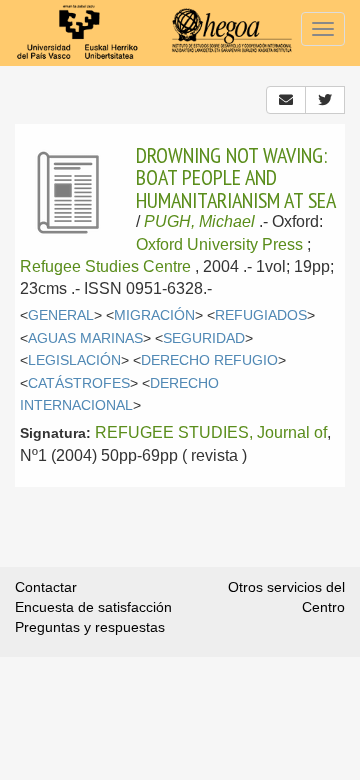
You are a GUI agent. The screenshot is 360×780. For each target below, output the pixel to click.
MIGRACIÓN (154, 315)
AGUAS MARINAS (85, 338)
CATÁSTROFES (79, 383)
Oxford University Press (219, 244)
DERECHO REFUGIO (209, 360)
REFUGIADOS (261, 315)
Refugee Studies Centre (105, 266)
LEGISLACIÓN (74, 360)
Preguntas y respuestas (90, 627)
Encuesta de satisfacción (93, 607)
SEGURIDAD (204, 338)
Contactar (46, 587)
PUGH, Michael (199, 221)
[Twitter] (325, 100)
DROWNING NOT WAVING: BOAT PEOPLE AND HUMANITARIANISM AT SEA (236, 177)
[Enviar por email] (286, 100)
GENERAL (61, 315)
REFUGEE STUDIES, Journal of (211, 432)
